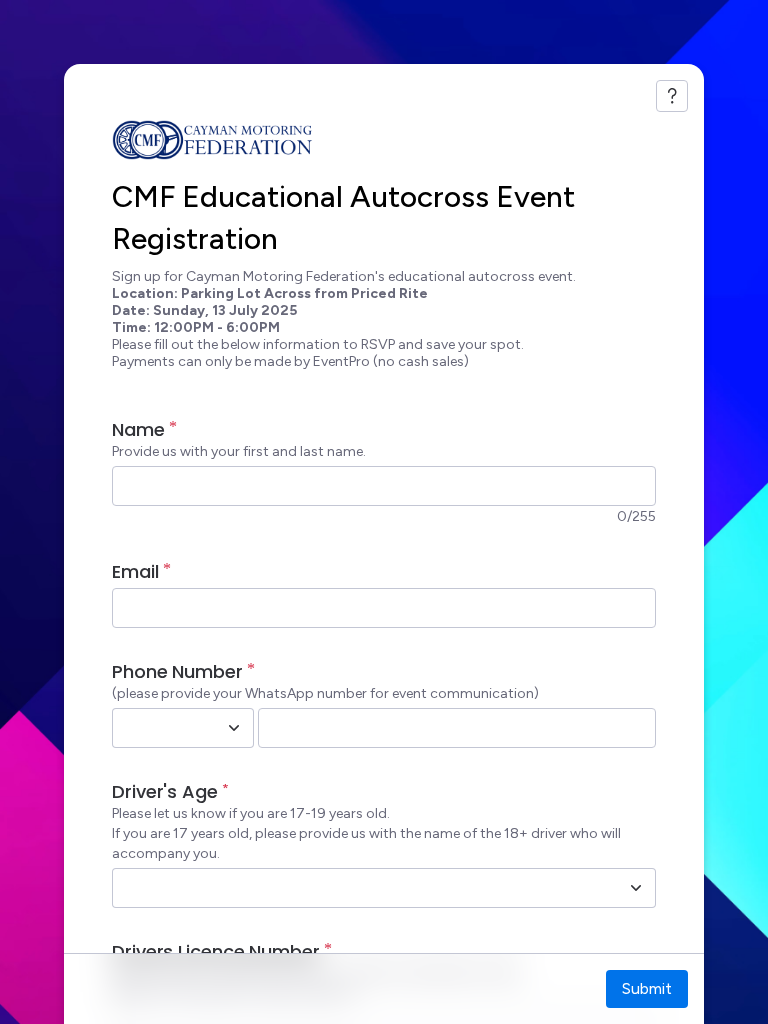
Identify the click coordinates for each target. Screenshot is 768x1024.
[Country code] (234, 728)
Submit (647, 988)
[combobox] (161, 728)
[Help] (672, 96)
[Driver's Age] (636, 888)
